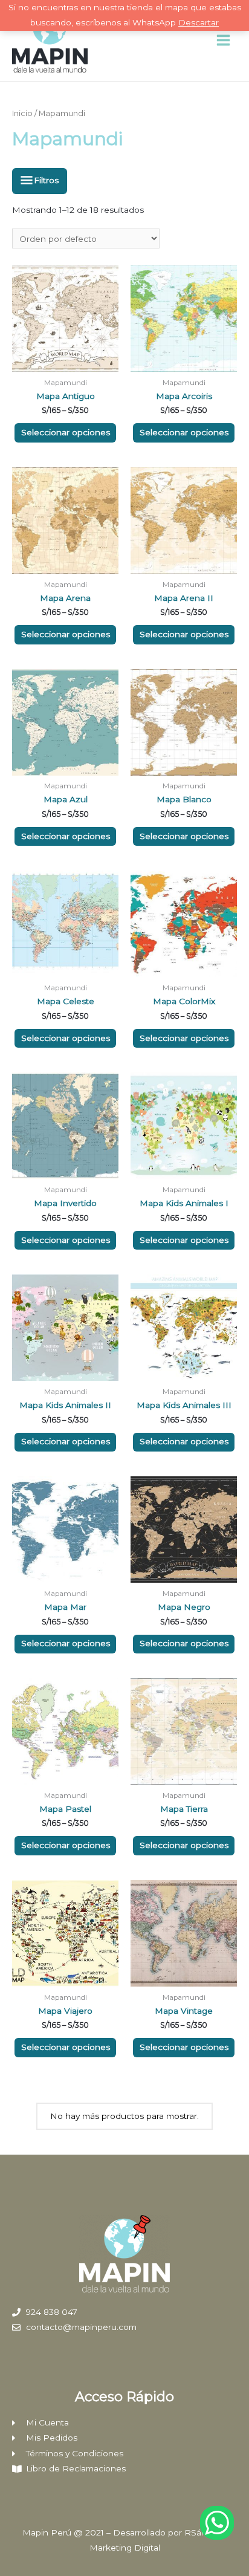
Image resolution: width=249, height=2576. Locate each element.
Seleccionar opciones (66, 432)
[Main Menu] (224, 41)
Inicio (22, 113)
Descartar (199, 22)
